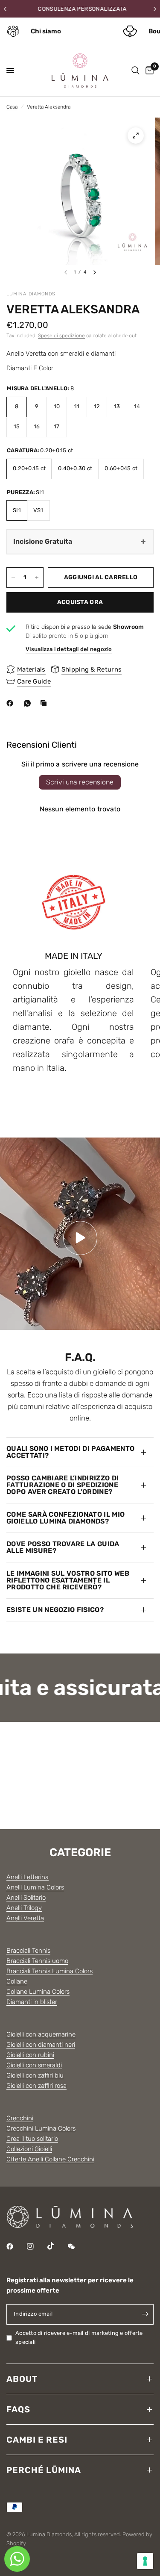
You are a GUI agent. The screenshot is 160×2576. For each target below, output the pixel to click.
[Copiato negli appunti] (45, 703)
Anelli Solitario (26, 1898)
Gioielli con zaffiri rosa (36, 2086)
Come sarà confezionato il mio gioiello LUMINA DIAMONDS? (65, 1518)
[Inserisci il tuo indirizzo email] (145, 2314)
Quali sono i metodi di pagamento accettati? (70, 1452)
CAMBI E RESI (37, 2440)
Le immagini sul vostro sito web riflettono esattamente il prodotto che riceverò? (68, 1580)
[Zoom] (136, 136)
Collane (17, 1981)
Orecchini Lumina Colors (41, 2128)
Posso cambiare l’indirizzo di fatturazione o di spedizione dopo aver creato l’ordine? (63, 1485)
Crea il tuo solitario (32, 2139)
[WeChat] (77, 2246)
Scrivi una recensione (80, 782)
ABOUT (22, 2379)
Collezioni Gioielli (29, 2149)
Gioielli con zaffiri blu (35, 2075)
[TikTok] (57, 2246)
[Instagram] (36, 2246)
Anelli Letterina (28, 1877)
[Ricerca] (135, 71)
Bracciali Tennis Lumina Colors (49, 1971)
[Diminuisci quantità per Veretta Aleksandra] (13, 578)
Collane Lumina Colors (38, 1992)
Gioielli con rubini (30, 2055)
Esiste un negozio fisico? (55, 1610)
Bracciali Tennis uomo (37, 1961)
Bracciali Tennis (28, 1951)
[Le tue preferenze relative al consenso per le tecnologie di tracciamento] (145, 2561)
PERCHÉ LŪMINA (44, 2470)
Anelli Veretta (25, 1918)
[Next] (95, 272)
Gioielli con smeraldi (34, 2065)
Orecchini (20, 2118)
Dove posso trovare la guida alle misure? (63, 1547)
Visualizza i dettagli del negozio (69, 649)
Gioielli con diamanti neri (41, 2045)
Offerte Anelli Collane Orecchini (50, 2159)
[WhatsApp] (29, 703)
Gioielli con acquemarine (41, 2034)
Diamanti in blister (32, 2002)
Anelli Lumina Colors (35, 1887)
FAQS (18, 2409)
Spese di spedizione (61, 336)
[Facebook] (12, 703)
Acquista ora (80, 602)
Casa (12, 107)
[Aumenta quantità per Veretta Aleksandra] (37, 578)
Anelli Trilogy (24, 1908)
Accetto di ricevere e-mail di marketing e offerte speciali (79, 2337)
